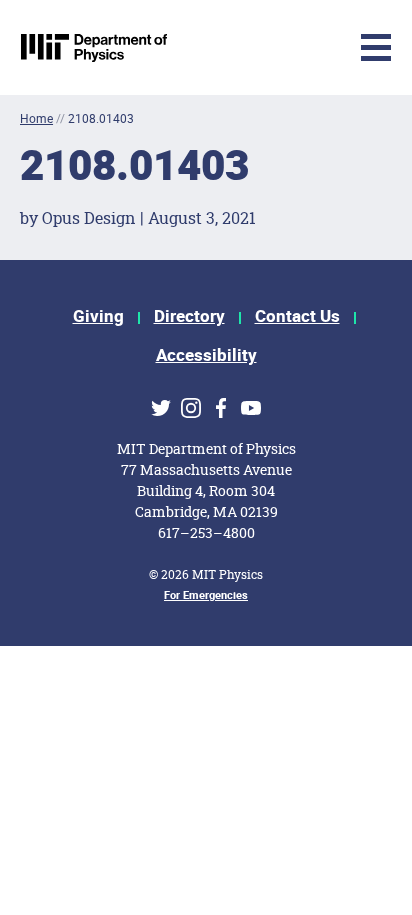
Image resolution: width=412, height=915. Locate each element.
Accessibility (206, 355)
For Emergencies (206, 595)
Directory (189, 316)
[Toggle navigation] (227, 47)
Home (36, 118)
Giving (98, 316)
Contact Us (297, 316)
